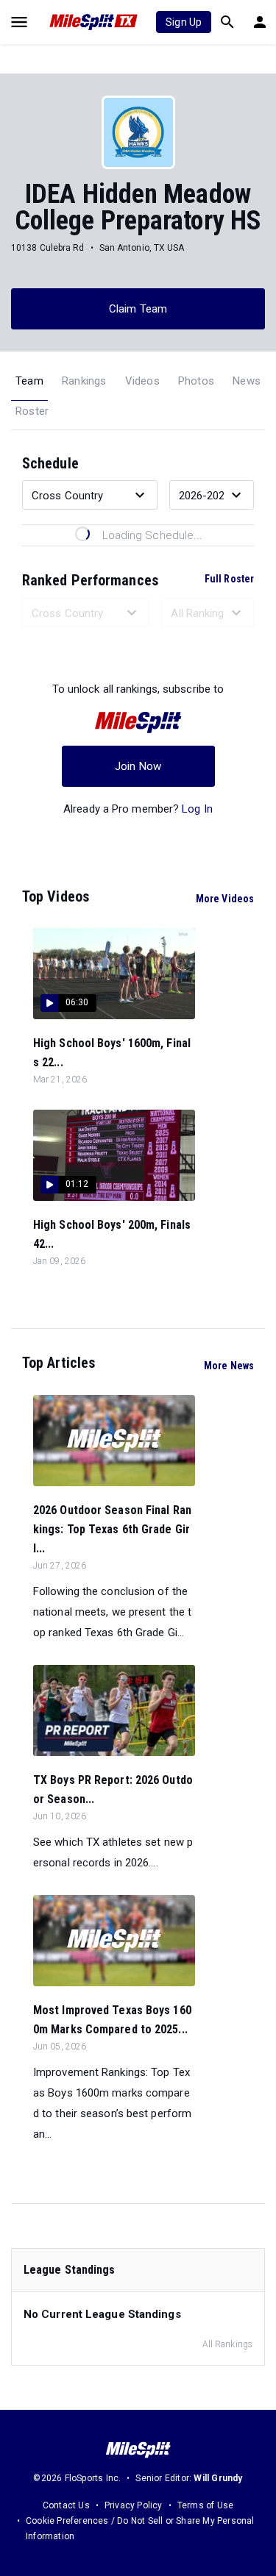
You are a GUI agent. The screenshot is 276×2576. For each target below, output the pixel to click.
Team (29, 381)
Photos (196, 381)
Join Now (138, 766)
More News (229, 1366)
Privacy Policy (134, 2505)
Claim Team (138, 309)
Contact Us (66, 2505)
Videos (142, 381)
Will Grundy (218, 2478)
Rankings (84, 381)
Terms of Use (205, 2505)
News (247, 381)
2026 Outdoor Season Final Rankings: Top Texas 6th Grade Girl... (112, 1529)
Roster (32, 411)
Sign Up (184, 22)
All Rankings (227, 2344)
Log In (197, 809)
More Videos (225, 899)
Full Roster (229, 579)
